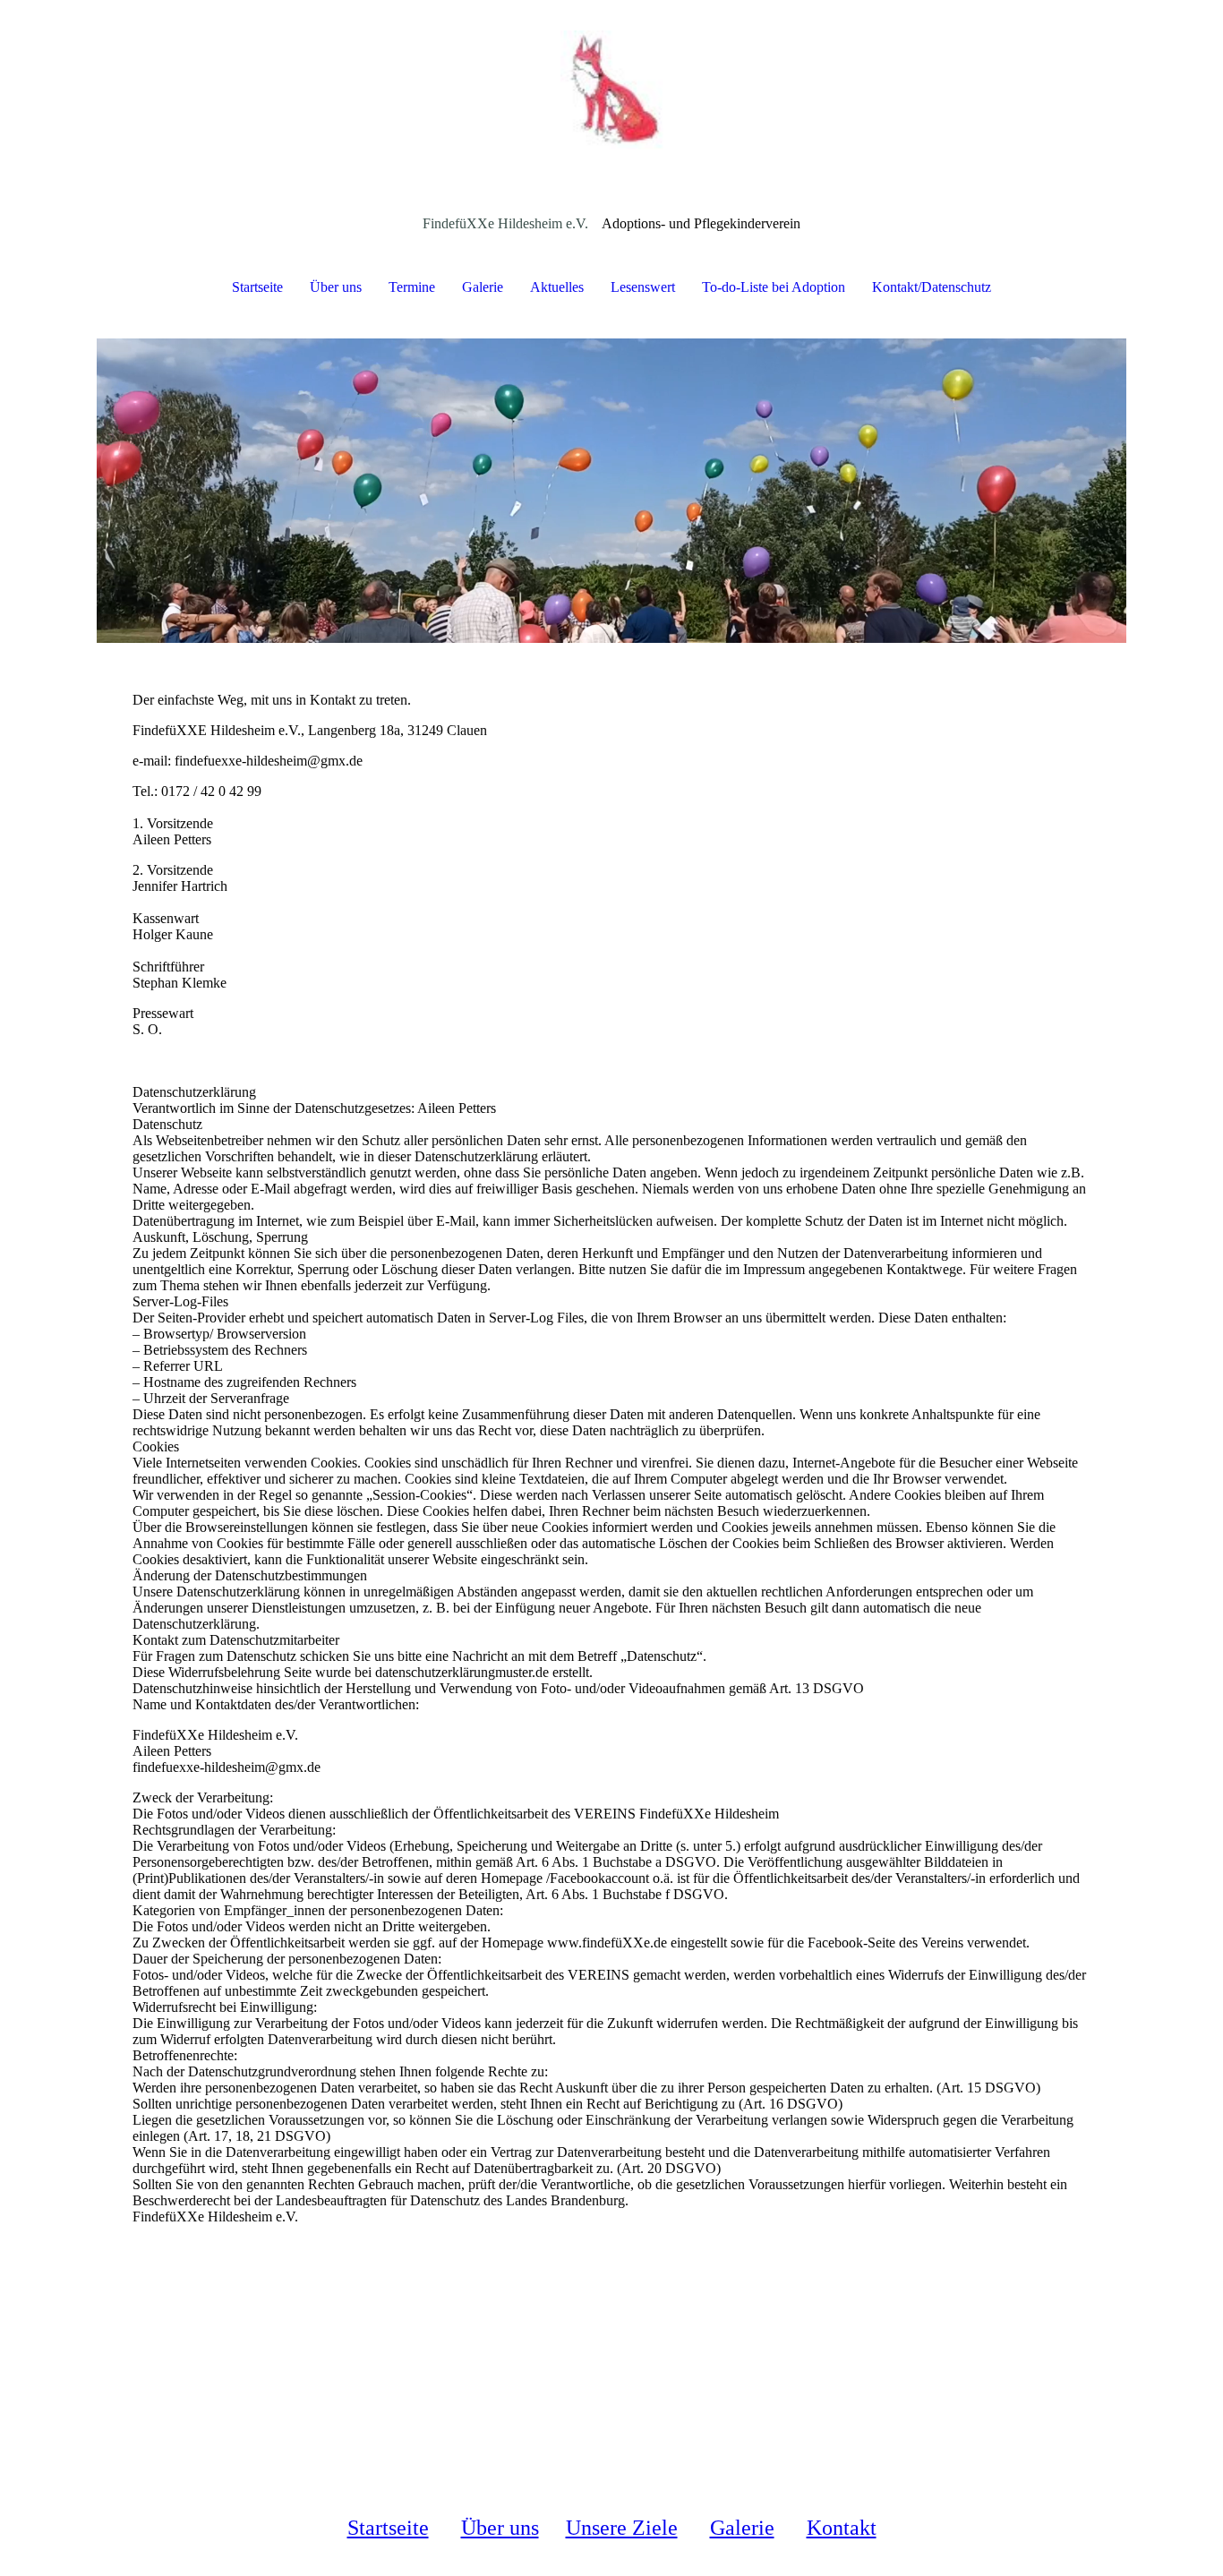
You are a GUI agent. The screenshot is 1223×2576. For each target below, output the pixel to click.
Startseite (257, 287)
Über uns (336, 287)
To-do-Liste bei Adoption (774, 287)
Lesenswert (643, 287)
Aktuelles (557, 287)
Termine (412, 287)
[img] (611, 90)
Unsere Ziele (622, 2528)
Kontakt (842, 2528)
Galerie (483, 287)
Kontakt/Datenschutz (932, 287)
